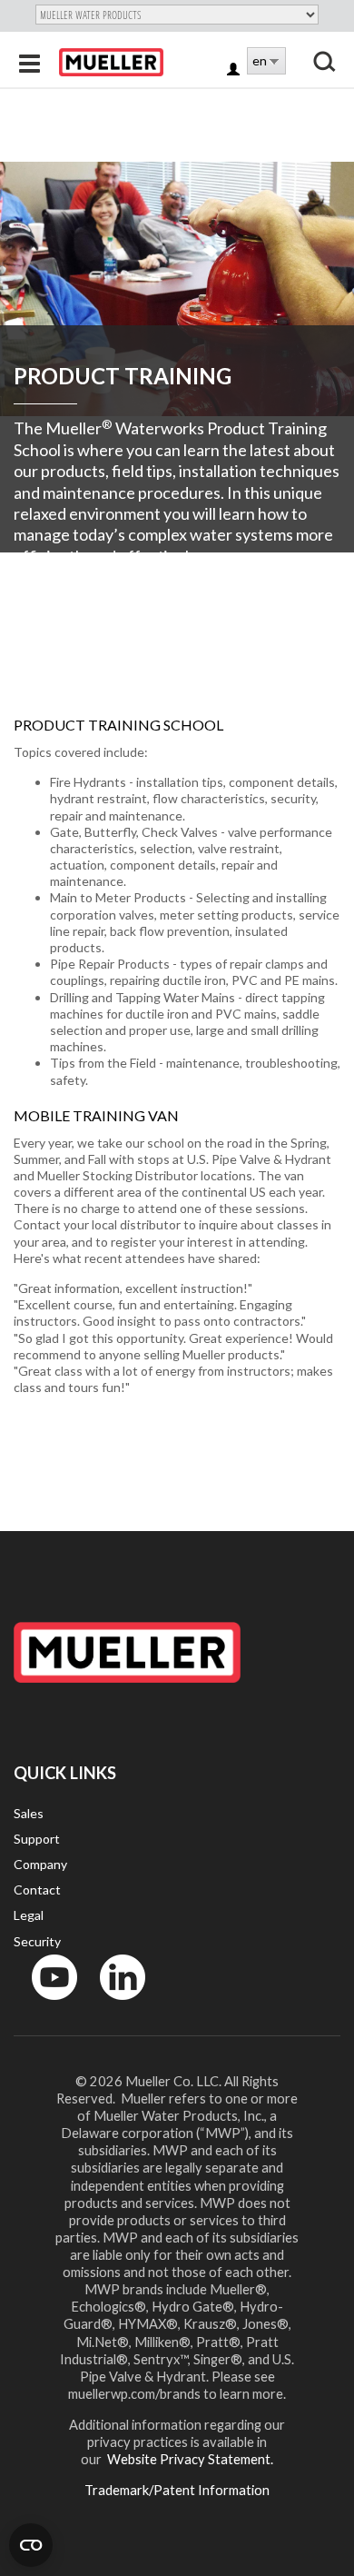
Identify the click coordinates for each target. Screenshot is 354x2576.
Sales (29, 1813)
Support (37, 1839)
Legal (29, 1915)
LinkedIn (114, 2004)
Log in (235, 70)
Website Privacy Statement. (189, 2459)
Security (37, 1941)
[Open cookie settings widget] (31, 2545)
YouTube (44, 2004)
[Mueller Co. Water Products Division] (111, 62)
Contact (37, 1890)
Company (40, 1864)
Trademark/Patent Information (177, 2490)
